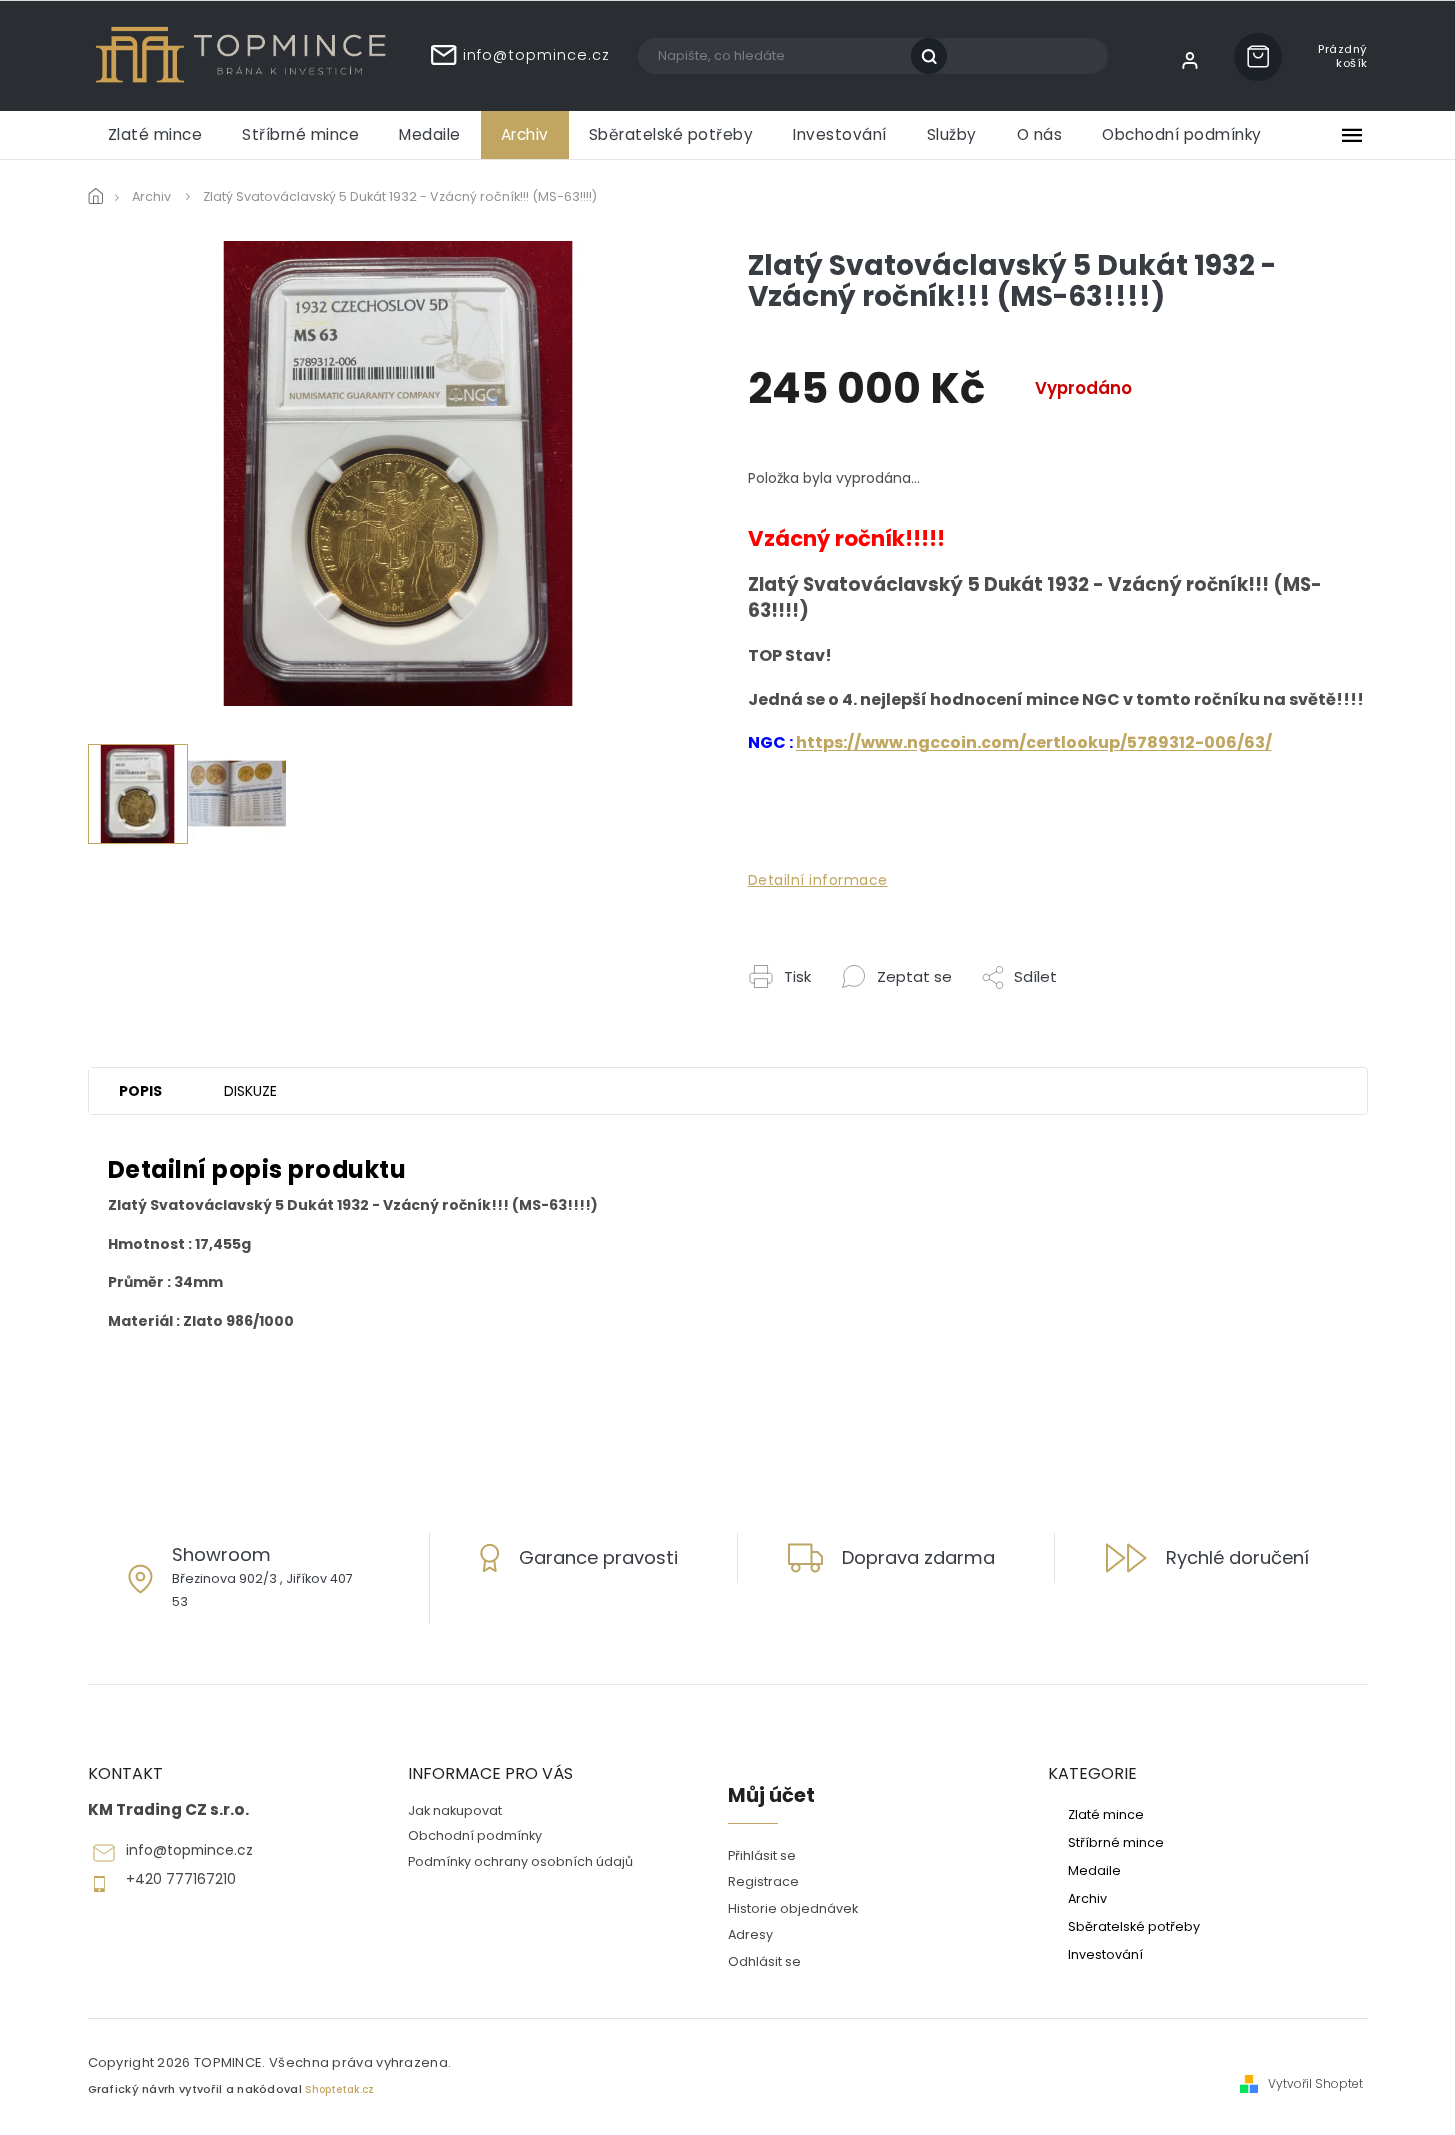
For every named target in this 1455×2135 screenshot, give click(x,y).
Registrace (763, 1881)
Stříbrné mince (1116, 1842)
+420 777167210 (181, 1879)
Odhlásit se (764, 1961)
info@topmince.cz (189, 1850)
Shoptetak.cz (339, 2089)
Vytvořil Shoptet (1315, 2084)
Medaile (1094, 1870)
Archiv (1087, 1898)
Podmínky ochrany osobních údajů (520, 1861)
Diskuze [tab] (250, 1091)
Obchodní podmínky (475, 1835)
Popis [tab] (140, 1091)
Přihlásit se (762, 1855)
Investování (1105, 1954)
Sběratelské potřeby (1134, 1926)
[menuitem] (155, 135)
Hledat (936, 56)
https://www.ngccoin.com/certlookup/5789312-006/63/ (1034, 742)
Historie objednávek (793, 1908)
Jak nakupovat (455, 1810)
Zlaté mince (1106, 1814)
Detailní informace (818, 880)
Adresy (750, 1934)
